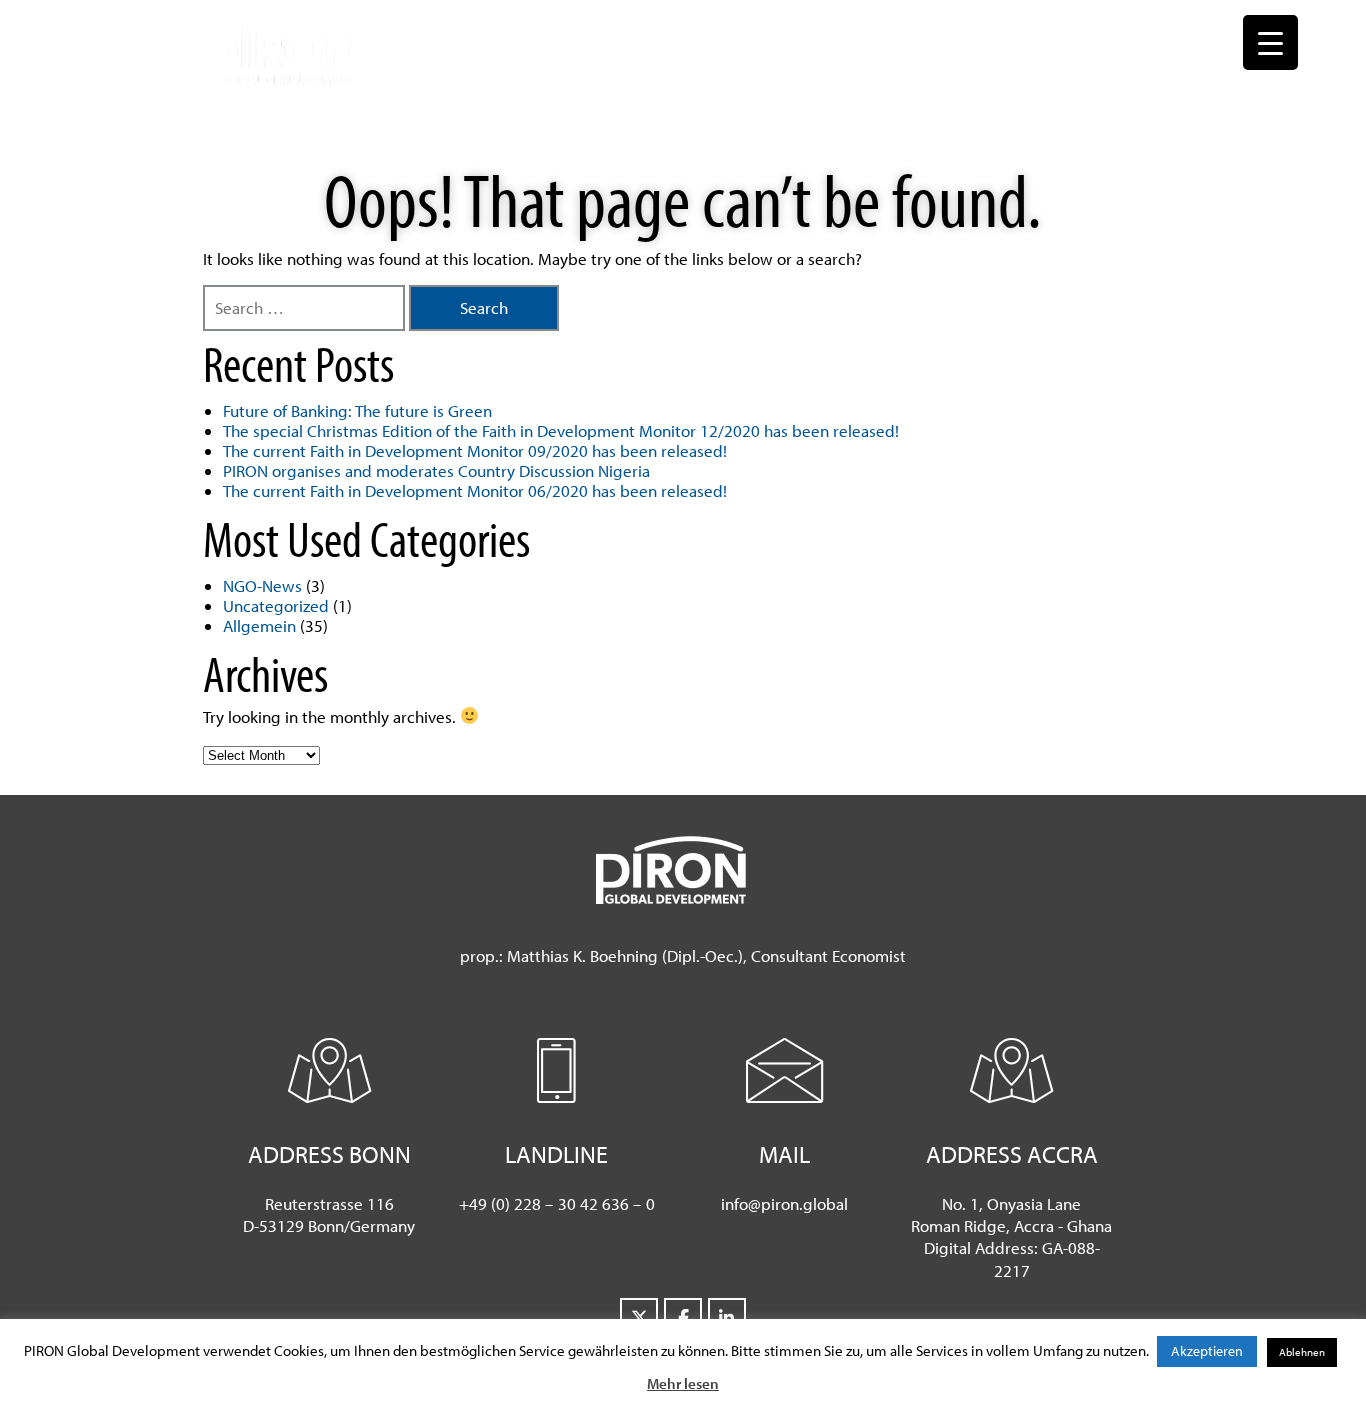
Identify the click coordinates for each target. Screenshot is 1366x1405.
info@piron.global (784, 1203)
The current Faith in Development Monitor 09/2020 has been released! (475, 450)
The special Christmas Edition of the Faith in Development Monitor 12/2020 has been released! (561, 430)
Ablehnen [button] (1302, 1352)
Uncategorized (276, 605)
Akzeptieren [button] (1207, 1351)
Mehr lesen (683, 1383)
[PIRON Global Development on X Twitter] (639, 1317)
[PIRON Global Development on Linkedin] (727, 1317)
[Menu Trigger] (1270, 42)
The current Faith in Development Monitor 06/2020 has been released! (475, 490)
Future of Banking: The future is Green (357, 410)
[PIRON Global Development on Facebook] (683, 1317)
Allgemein (259, 625)
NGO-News (262, 585)
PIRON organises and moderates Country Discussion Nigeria (436, 470)
